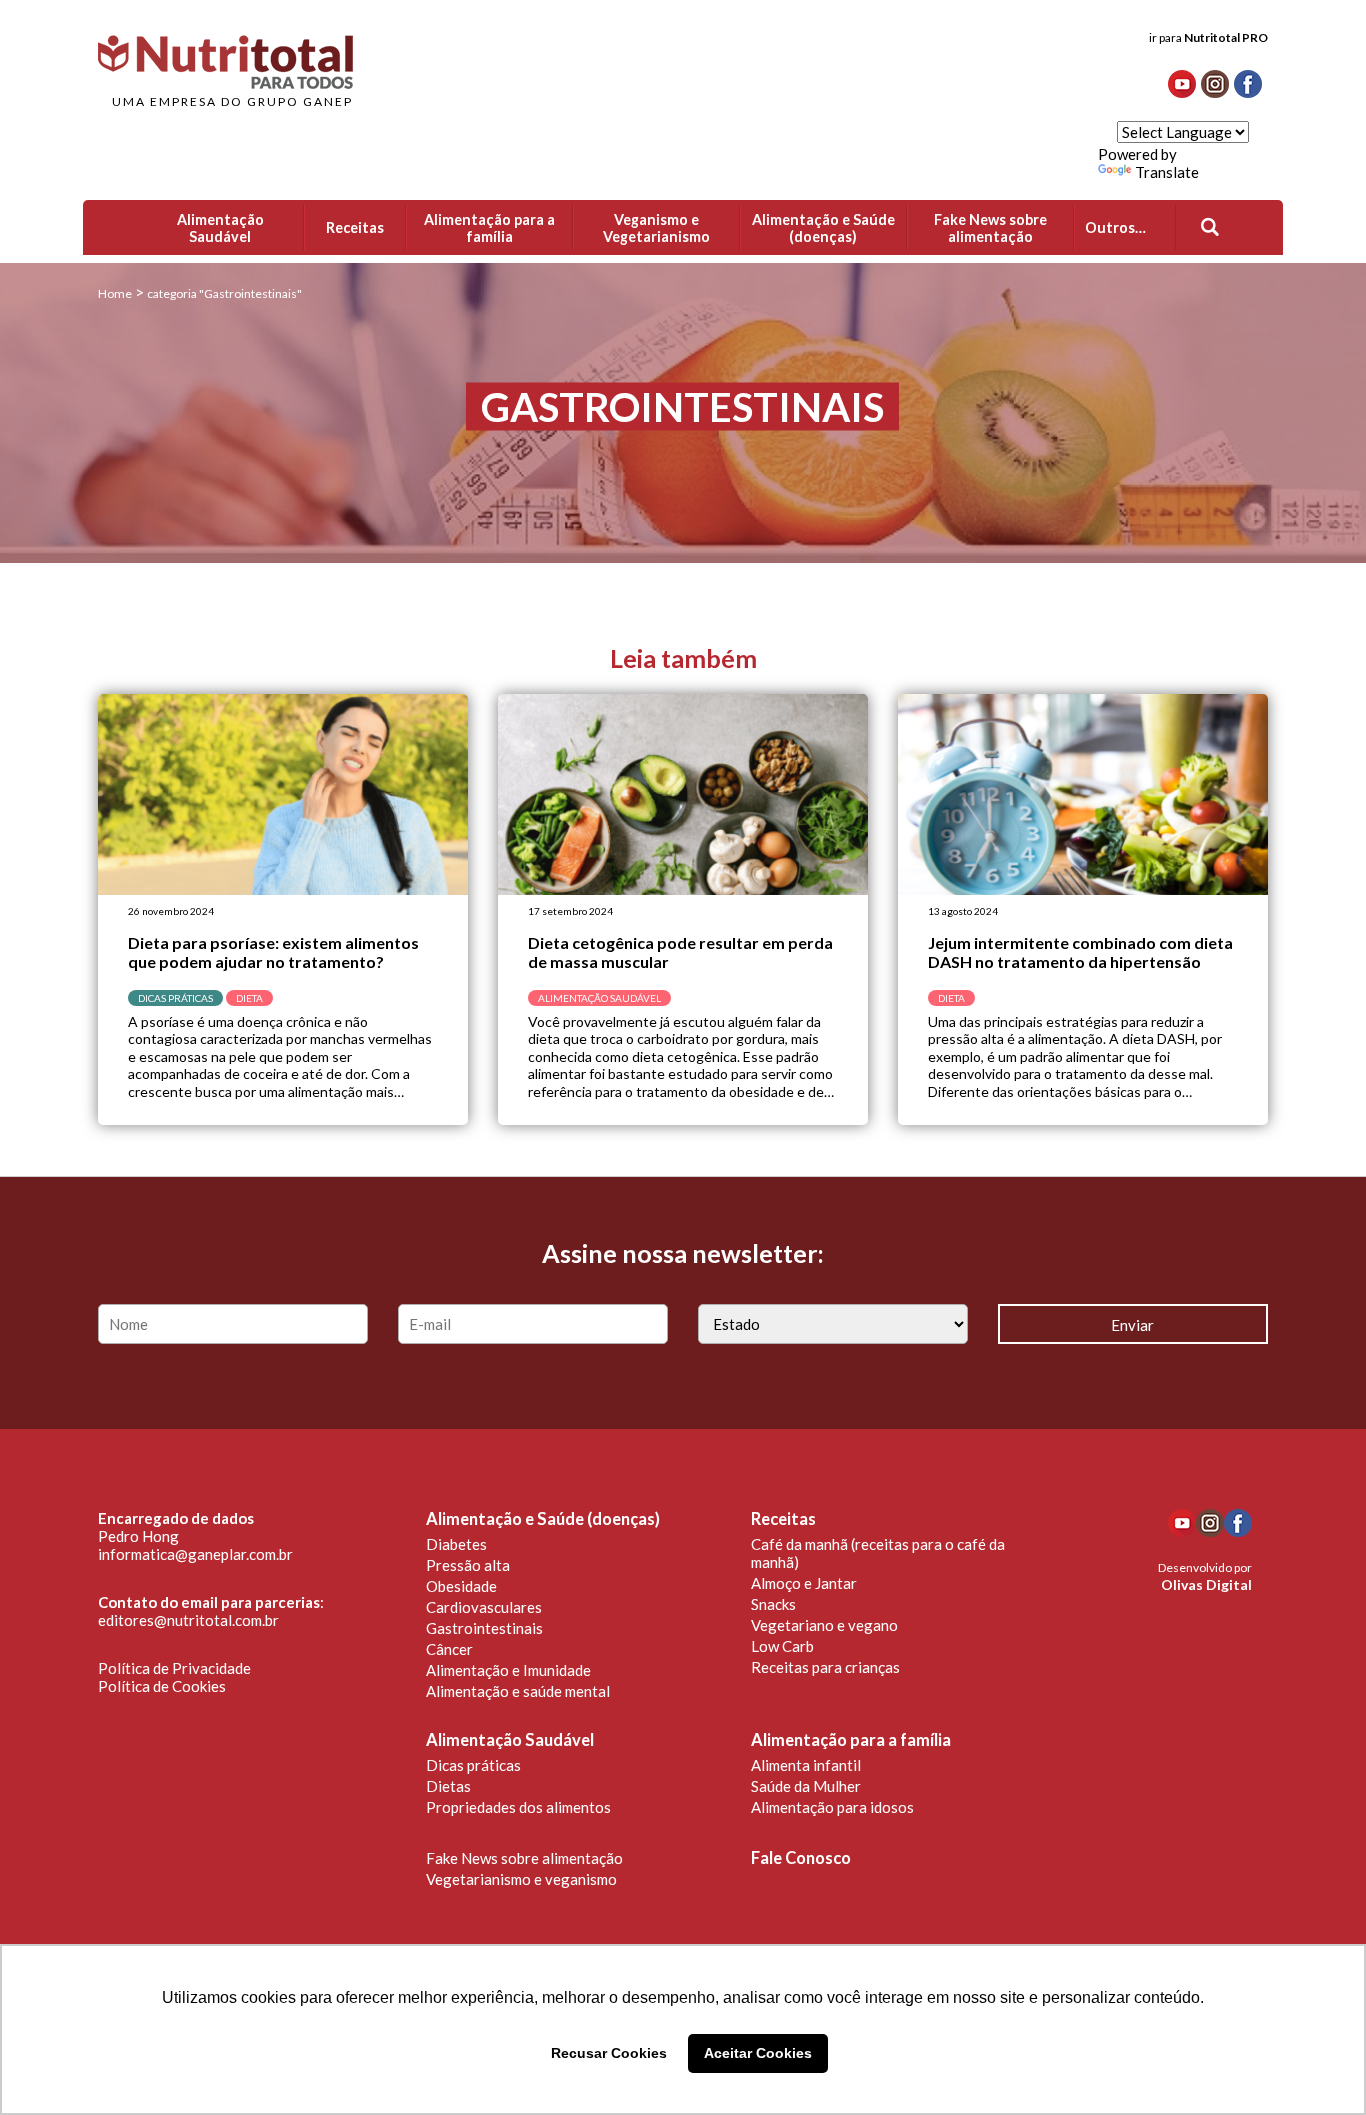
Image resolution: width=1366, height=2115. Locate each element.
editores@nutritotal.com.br (188, 1620)
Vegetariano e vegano (824, 1625)
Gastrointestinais (484, 1628)
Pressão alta (468, 1565)
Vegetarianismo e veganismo (521, 1879)
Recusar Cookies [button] (609, 2053)
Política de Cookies (162, 1686)
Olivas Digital (1206, 1584)
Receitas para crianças (825, 1667)
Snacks (773, 1604)
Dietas (448, 1786)
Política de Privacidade (174, 1668)
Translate (1167, 172)
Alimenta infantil (806, 1765)
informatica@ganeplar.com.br (195, 1554)
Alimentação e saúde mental (518, 1691)
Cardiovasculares (484, 1607)
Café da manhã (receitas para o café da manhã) (878, 1553)
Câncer (449, 1649)
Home (115, 293)
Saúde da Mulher (806, 1786)
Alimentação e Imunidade (508, 1670)
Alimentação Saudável (510, 1740)
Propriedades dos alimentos (518, 1807)
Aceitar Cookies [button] (758, 2053)
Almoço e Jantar (804, 1583)
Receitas (783, 1519)
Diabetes (456, 1544)
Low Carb (782, 1646)
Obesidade (461, 1586)
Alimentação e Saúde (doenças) (543, 1519)
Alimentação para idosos (832, 1807)
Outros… (1115, 227)
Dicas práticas (473, 1765)
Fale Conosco (801, 1858)
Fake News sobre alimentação (524, 1858)
